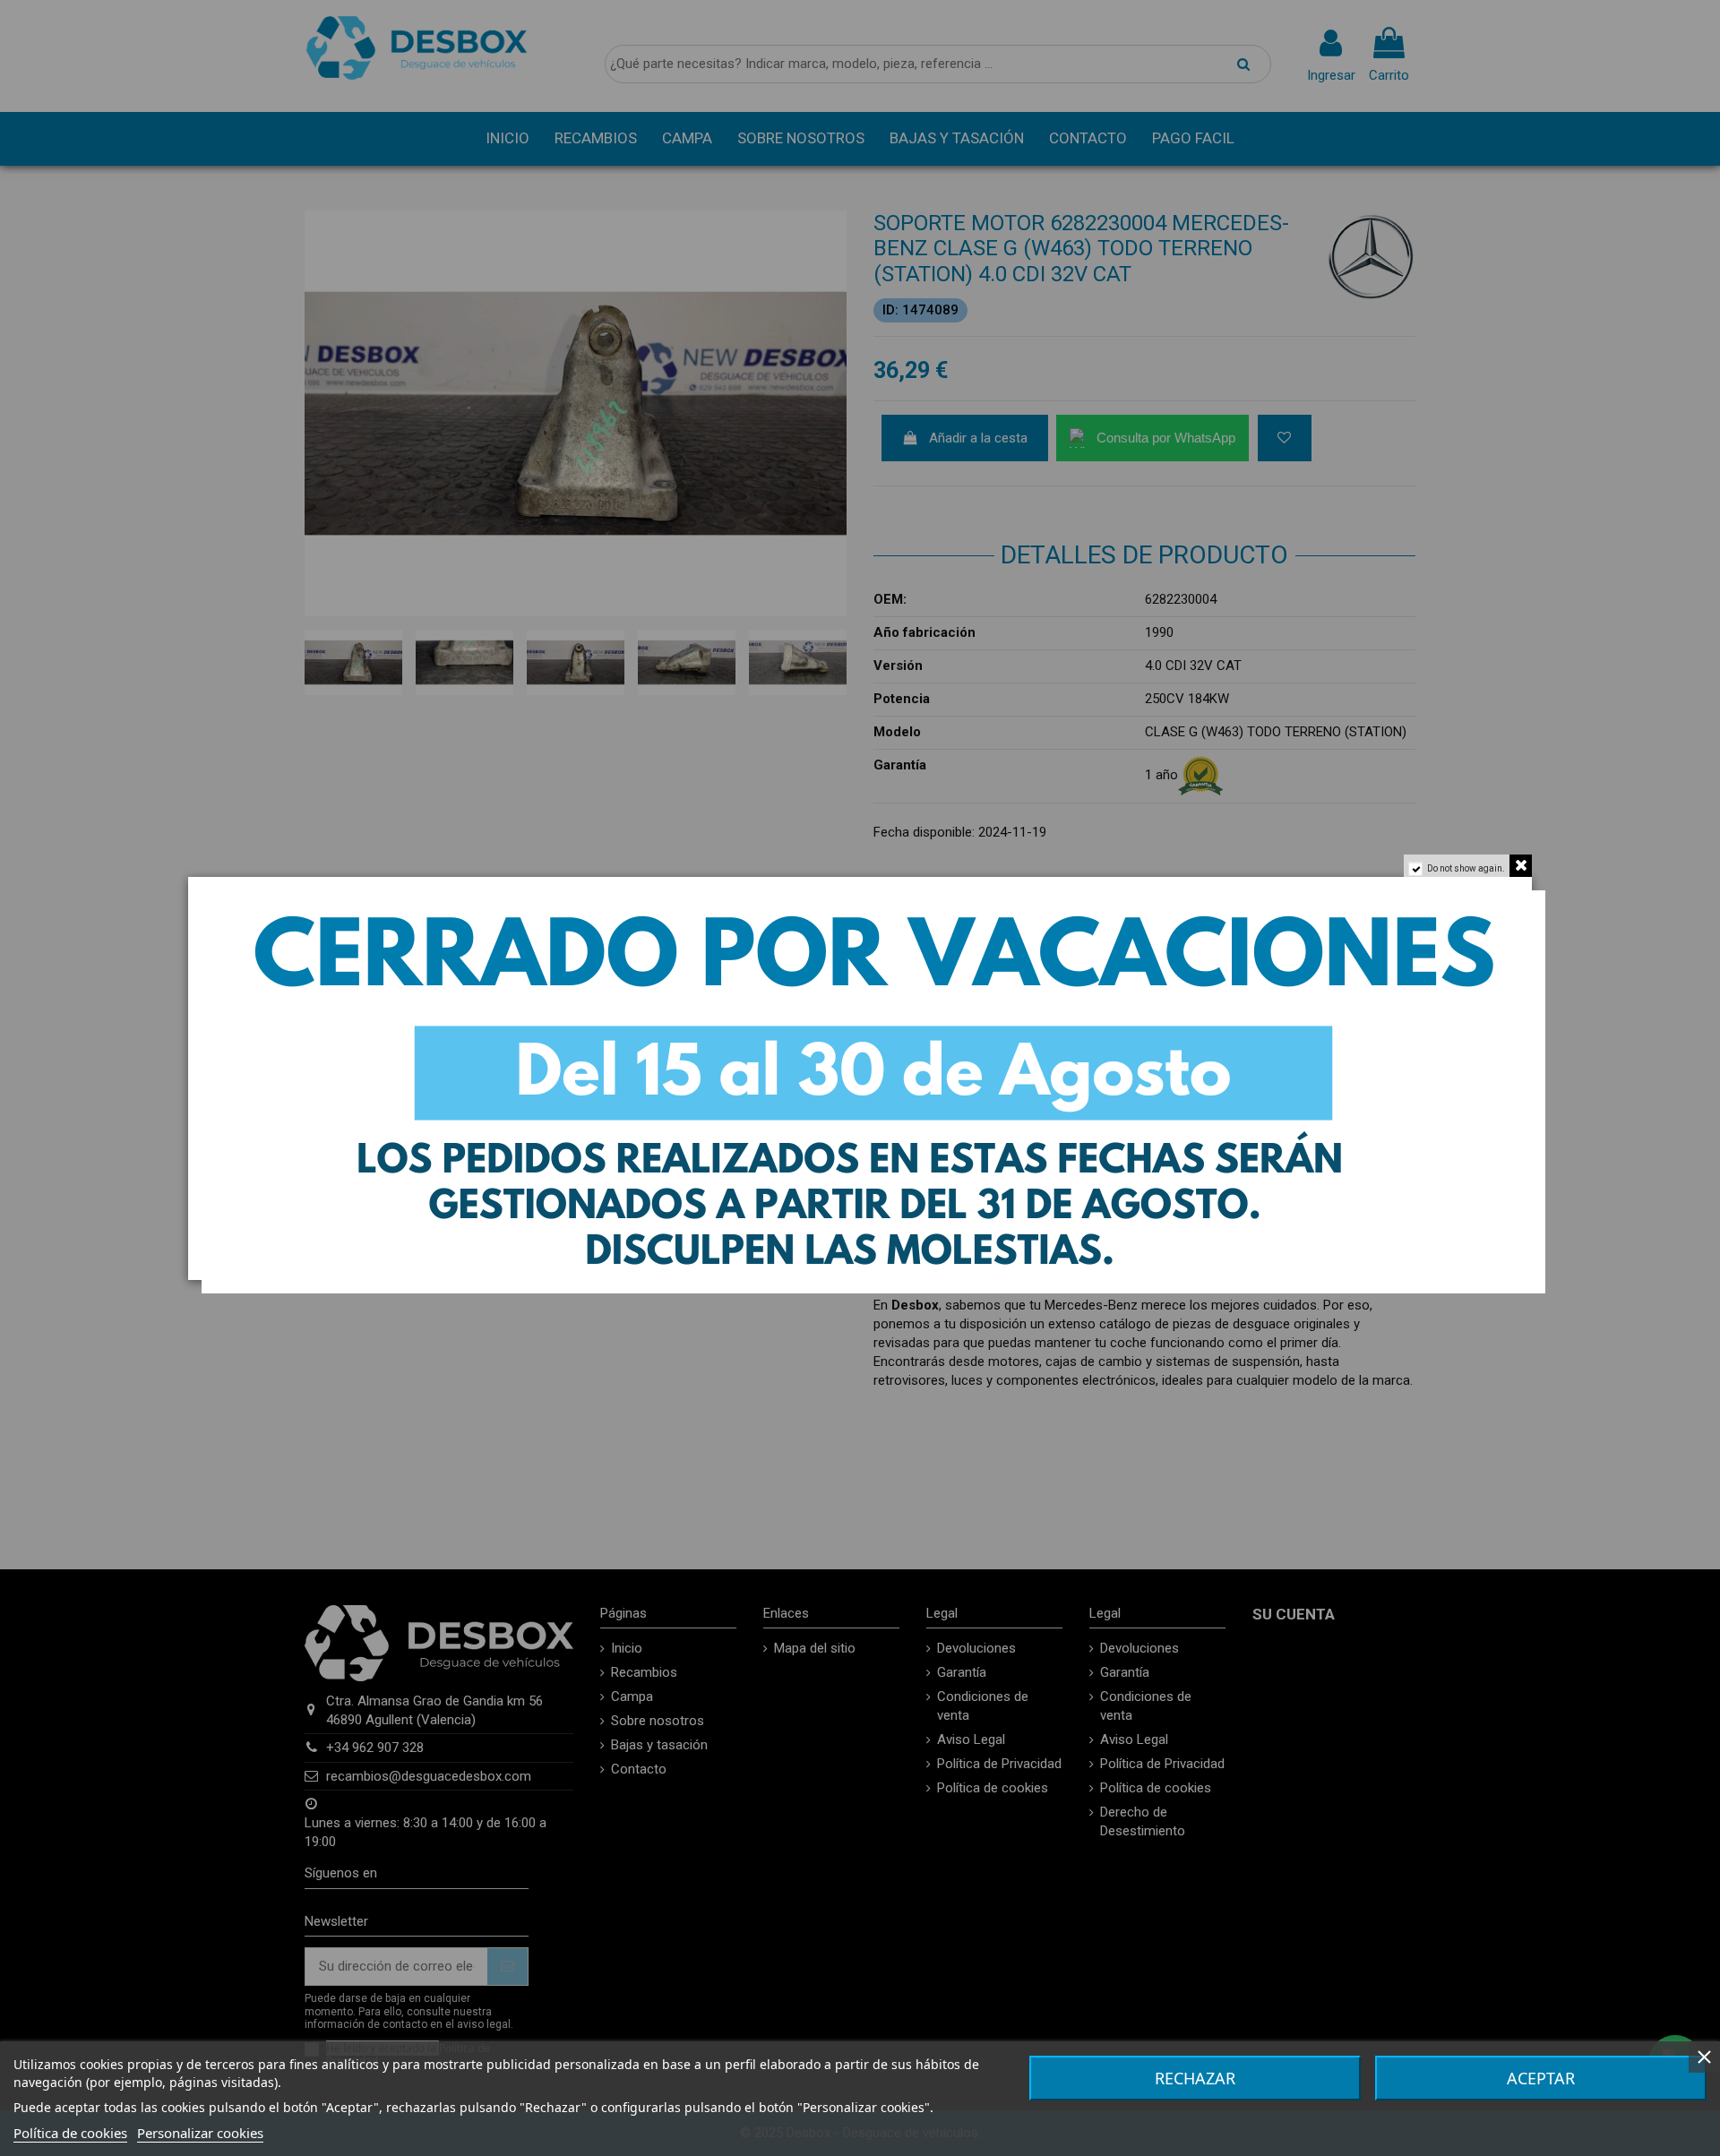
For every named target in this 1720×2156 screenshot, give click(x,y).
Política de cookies (70, 2133)
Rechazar (1195, 2078)
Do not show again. (1466, 868)
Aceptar (1541, 2078)
